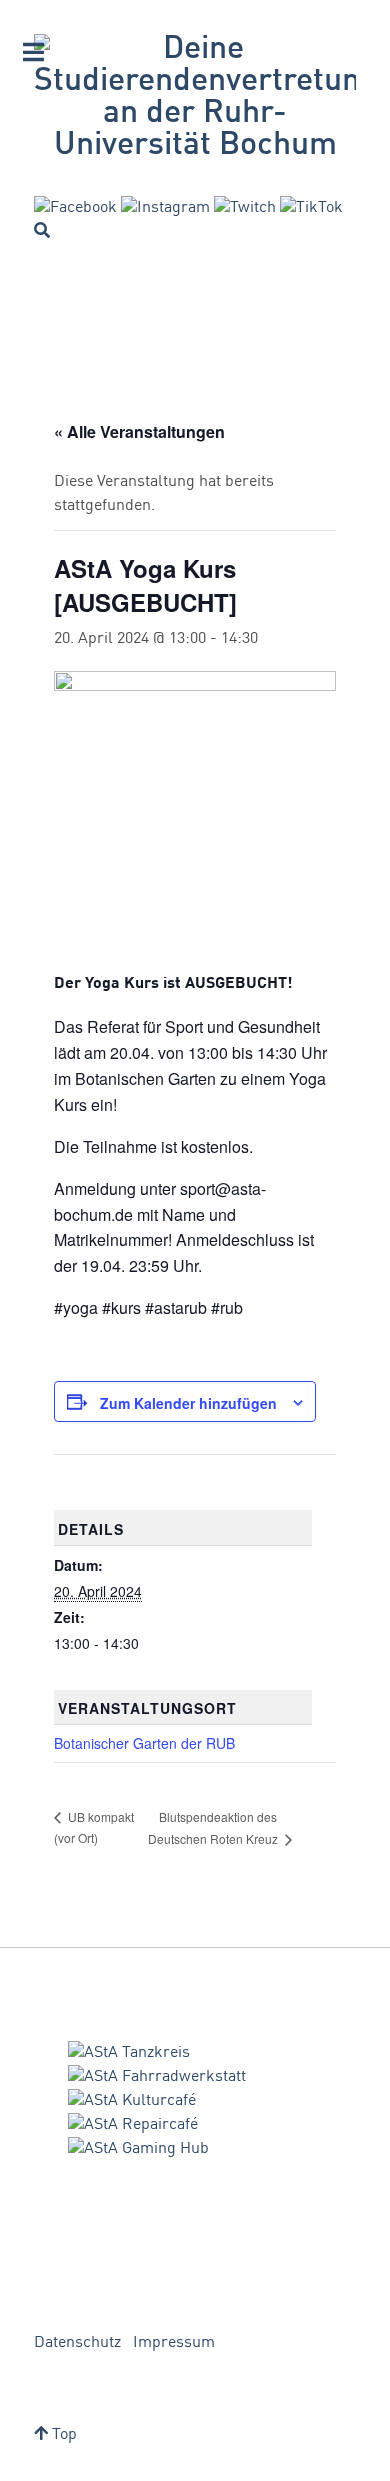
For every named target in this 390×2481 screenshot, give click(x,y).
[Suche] (42, 230)
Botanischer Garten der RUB (144, 1743)
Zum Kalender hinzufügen (188, 1403)
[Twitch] (245, 208)
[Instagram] (165, 208)
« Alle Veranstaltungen (139, 431)
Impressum (174, 2343)
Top (62, 2435)
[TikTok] (311, 208)
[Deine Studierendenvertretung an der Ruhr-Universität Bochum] (195, 98)
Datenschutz (77, 2343)
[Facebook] (75, 208)
